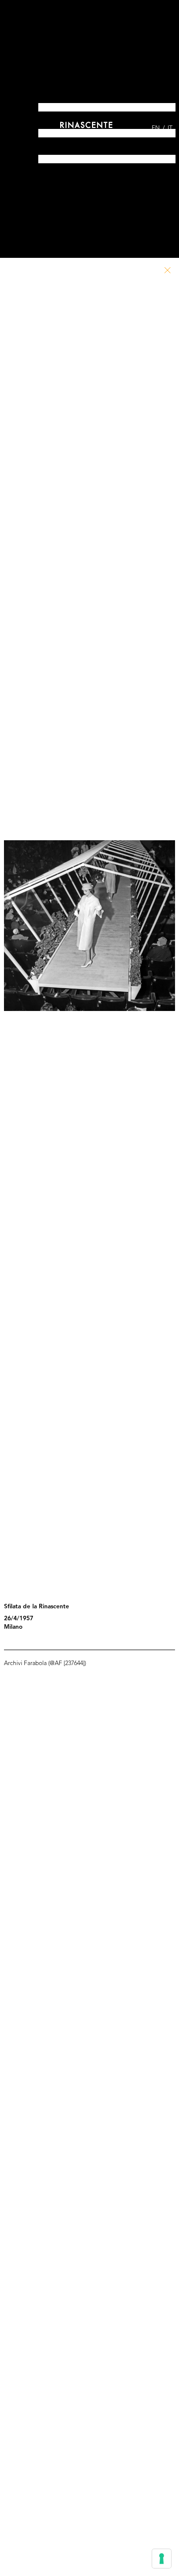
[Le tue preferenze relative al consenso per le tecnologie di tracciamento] (162, 2559)
